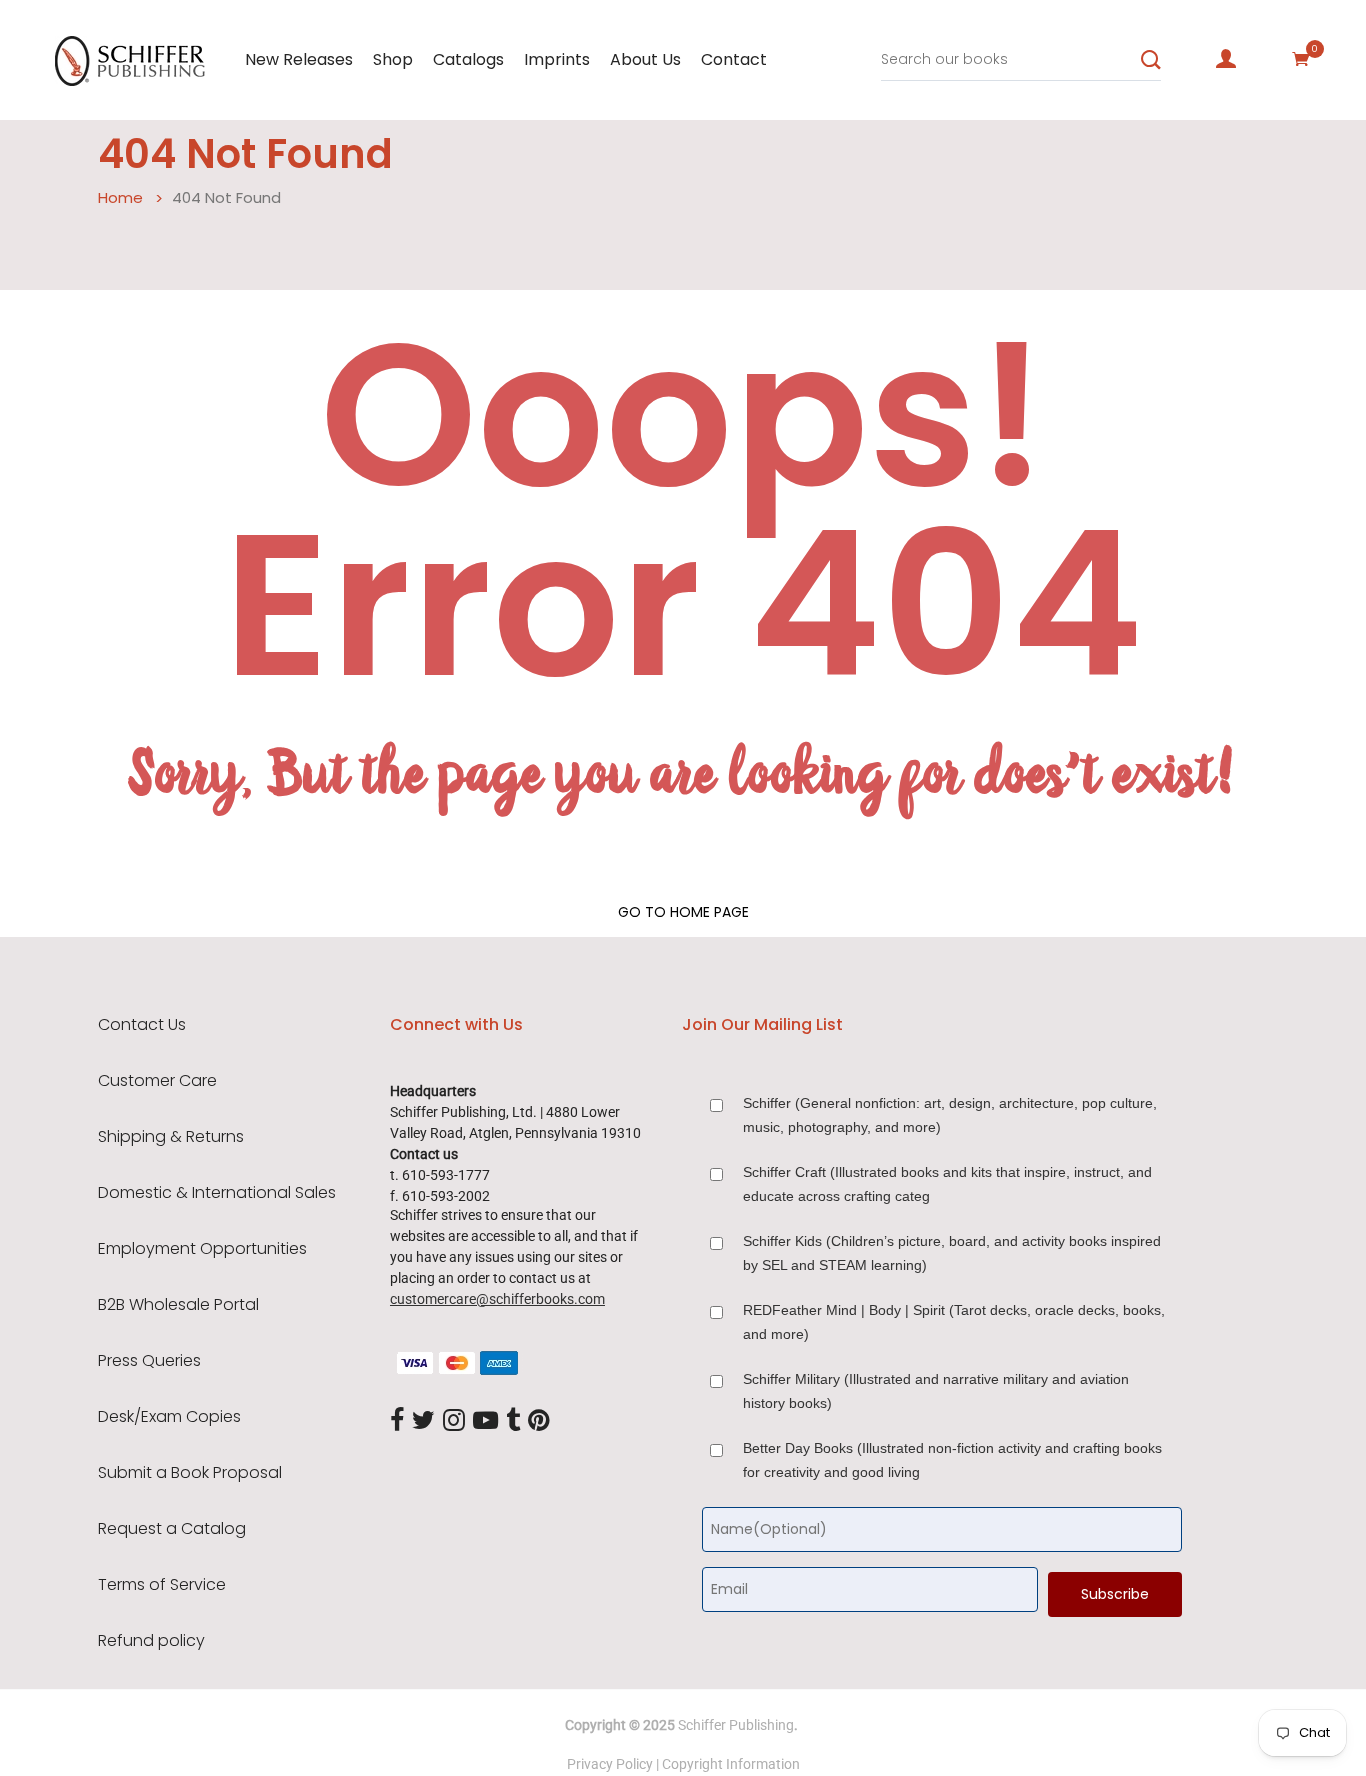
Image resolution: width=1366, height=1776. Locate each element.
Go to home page (683, 912)
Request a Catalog (172, 1529)
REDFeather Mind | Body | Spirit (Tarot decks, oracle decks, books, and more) (954, 1322)
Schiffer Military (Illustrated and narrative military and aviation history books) (936, 1391)
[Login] (1226, 59)
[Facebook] (397, 1421)
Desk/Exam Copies (169, 1417)
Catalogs (468, 59)
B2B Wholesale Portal (178, 1305)
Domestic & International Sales (217, 1193)
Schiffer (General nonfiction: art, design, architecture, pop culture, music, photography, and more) (950, 1115)
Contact (734, 59)
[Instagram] (454, 1421)
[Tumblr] (513, 1421)
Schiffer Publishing (736, 1725)
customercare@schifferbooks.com (497, 1299)
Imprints (557, 59)
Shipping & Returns (171, 1137)
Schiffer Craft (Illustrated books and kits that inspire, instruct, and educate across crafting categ (947, 1184)
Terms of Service (162, 1585)
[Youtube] (485, 1421)
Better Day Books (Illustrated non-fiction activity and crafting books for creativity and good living (952, 1460)
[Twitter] (423, 1421)
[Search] (1151, 60)
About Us (645, 59)
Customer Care (157, 1081)
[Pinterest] (539, 1421)
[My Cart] (1301, 59)
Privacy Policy (610, 1764)
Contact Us (142, 1025)
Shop (393, 59)
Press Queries (149, 1361)
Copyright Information (731, 1764)
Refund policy (151, 1641)
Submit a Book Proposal (190, 1473)
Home (120, 197)
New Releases (299, 59)
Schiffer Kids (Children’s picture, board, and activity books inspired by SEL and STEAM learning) (952, 1253)
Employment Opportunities (202, 1249)
